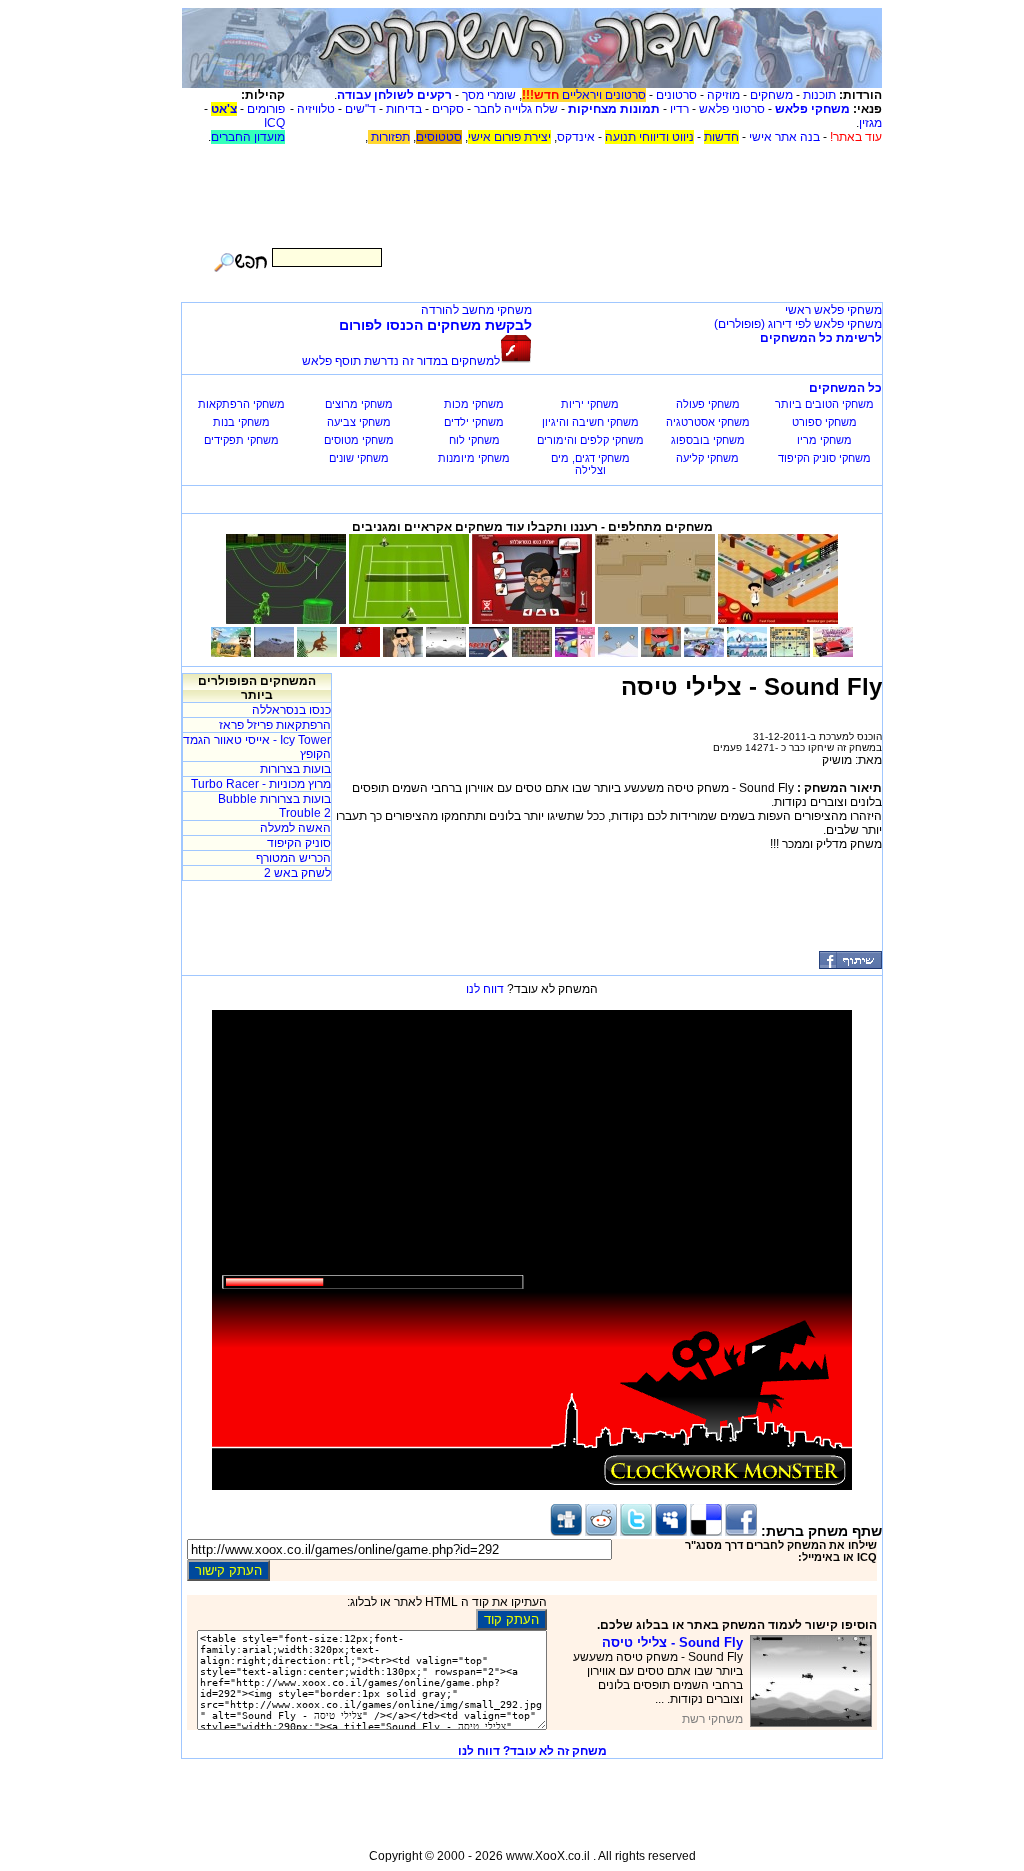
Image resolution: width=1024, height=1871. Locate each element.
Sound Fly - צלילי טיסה (672, 1642)
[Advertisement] (532, 189)
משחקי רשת (712, 1719)
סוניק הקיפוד (299, 843)
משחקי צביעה (359, 422)
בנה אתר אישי (784, 137)
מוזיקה (723, 95)
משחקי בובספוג (708, 440)
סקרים (448, 109)
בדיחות (404, 109)
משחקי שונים (359, 458)
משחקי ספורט (824, 422)
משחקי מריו (824, 440)
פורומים (266, 109)
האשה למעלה (295, 828)
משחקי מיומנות (474, 458)
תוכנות (819, 95)
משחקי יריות (590, 404)
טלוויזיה (316, 109)
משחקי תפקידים (241, 440)
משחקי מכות (474, 404)
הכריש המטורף (293, 858)
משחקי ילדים (474, 422)
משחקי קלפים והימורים (590, 440)
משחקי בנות (241, 422)
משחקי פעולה (708, 404)
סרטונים (676, 95)
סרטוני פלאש (732, 109)
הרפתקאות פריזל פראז (275, 725)
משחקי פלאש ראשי (833, 310)
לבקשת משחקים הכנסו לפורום (435, 325)
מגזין (870, 123)
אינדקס (576, 137)
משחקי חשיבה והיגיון (590, 422)
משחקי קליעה (707, 458)
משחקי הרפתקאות (241, 404)
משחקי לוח (474, 440)
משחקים (771, 95)
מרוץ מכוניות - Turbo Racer (261, 784)
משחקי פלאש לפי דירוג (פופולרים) (798, 324)
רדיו (679, 109)
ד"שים (360, 109)
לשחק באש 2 (297, 873)
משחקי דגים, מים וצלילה (590, 464)
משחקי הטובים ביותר (824, 404)
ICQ (274, 123)
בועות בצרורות (295, 769)
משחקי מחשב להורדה (476, 310)
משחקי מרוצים (359, 404)
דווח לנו (485, 989)
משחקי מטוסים (359, 440)
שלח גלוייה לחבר (516, 109)
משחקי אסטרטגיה (708, 422)
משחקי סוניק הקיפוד (824, 458)
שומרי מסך (489, 95)
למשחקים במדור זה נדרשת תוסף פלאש (401, 361)
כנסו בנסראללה (291, 710)
